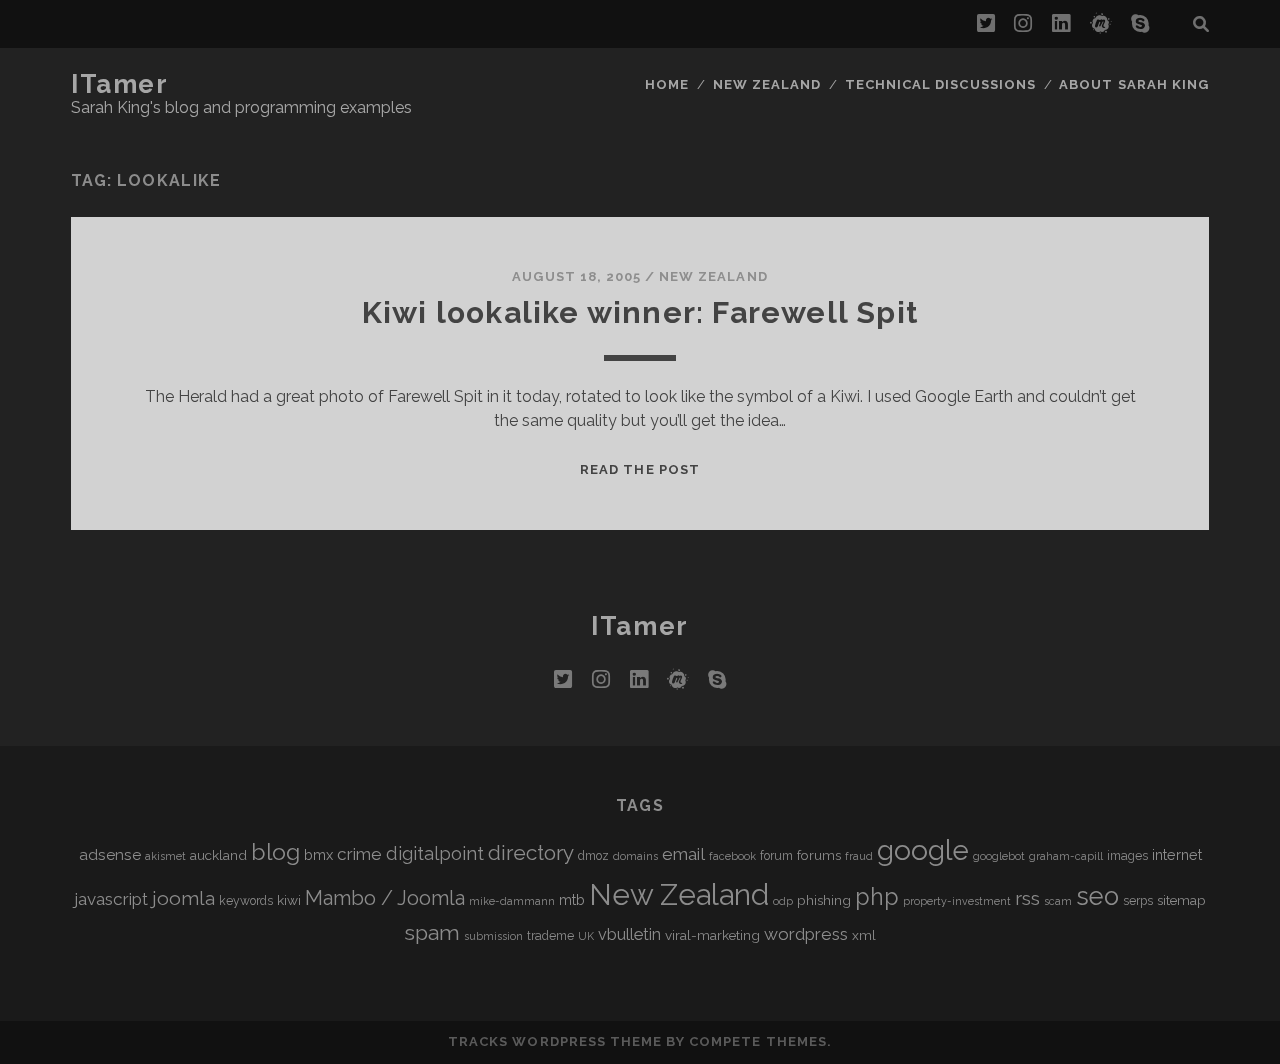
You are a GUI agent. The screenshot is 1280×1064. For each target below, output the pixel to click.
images (1127, 856)
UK (586, 936)
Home (667, 84)
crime (359, 854)
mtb (572, 899)
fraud (859, 856)
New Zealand (767, 84)
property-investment (957, 901)
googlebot (999, 856)
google (923, 850)
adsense (110, 854)
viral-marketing (712, 935)
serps (1138, 901)
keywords (246, 901)
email (683, 854)
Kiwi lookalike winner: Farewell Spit (640, 312)
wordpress (806, 934)
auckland (218, 855)
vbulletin (629, 934)
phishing (824, 900)
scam (1058, 901)
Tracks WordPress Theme (555, 1041)
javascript (111, 899)
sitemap (1181, 900)
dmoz (593, 856)
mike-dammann (512, 901)
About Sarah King (1134, 84)
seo (1097, 896)
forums (819, 855)
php (877, 896)
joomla (183, 898)
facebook (732, 856)
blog (275, 851)
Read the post (640, 469)
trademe (550, 936)
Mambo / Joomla (385, 898)
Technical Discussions (940, 84)
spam (432, 932)
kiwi (289, 900)
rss (1027, 898)
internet (1177, 854)
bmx (318, 854)
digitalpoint (435, 853)
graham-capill (1066, 856)
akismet (165, 856)
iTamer (119, 84)
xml (864, 935)
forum (776, 856)
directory (531, 852)
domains (635, 856)
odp (783, 901)
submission (493, 936)
